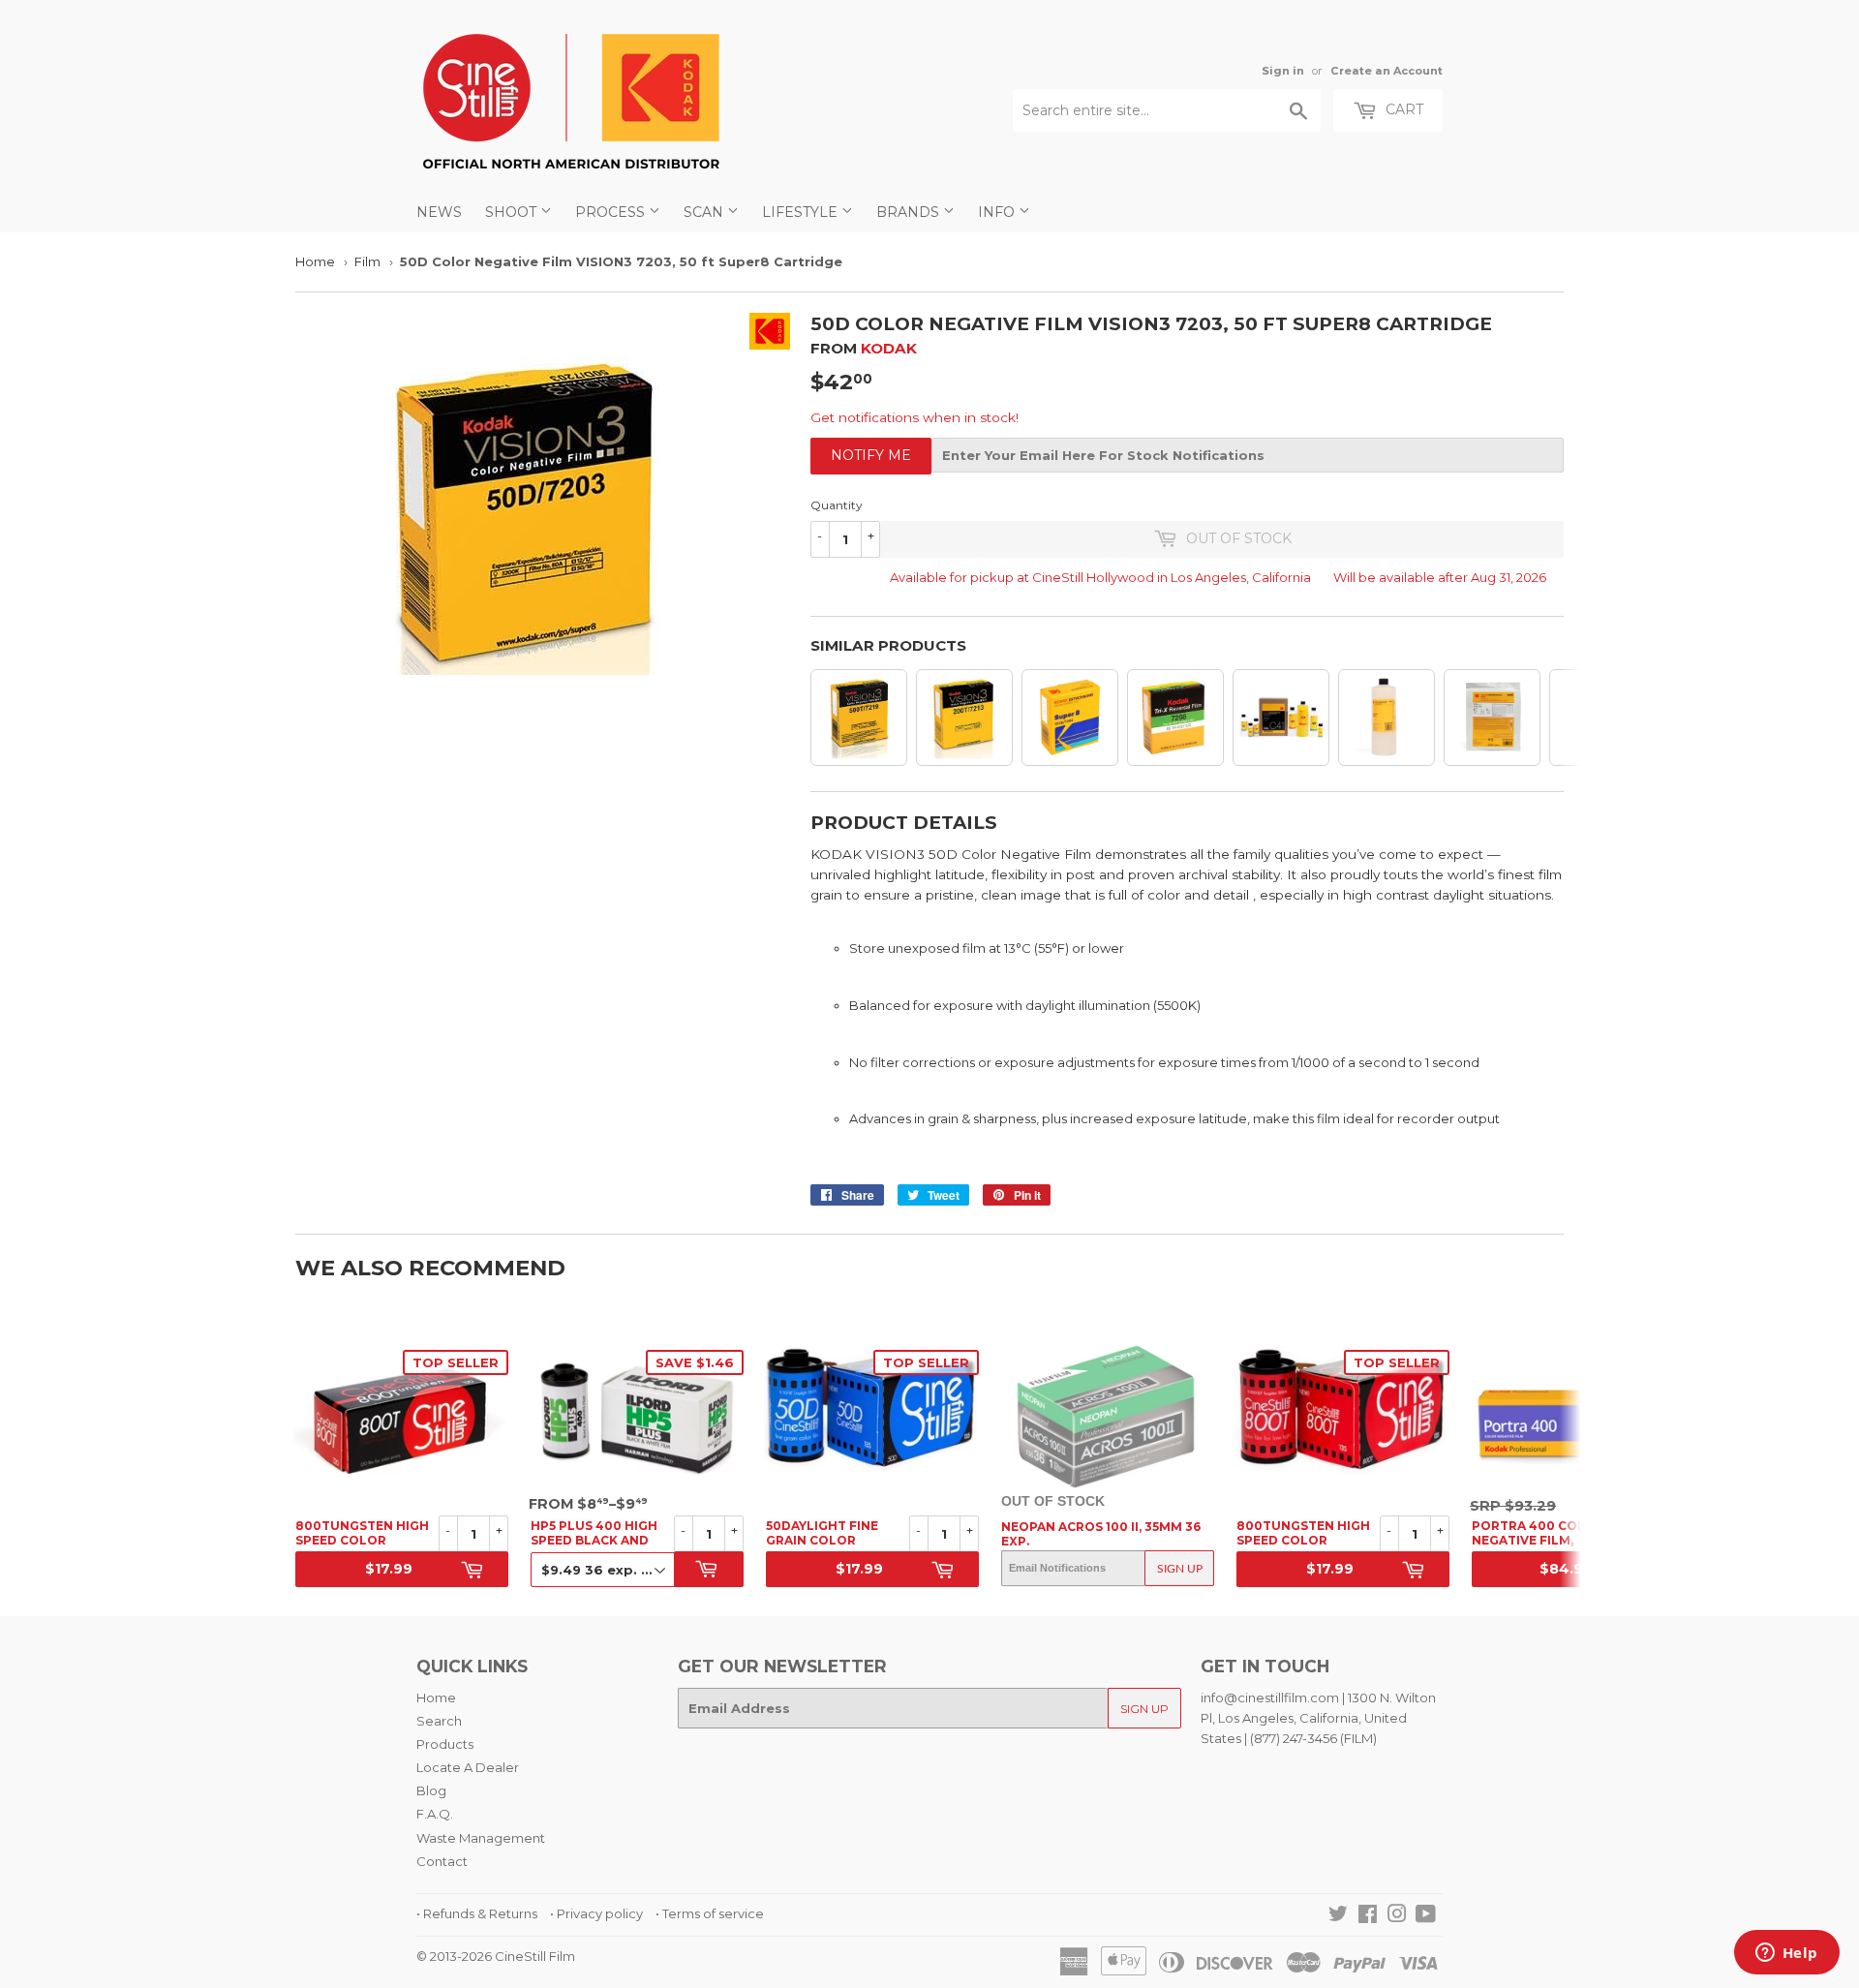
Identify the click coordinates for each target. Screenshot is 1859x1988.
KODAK (889, 348)
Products (445, 1744)
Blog (431, 1790)
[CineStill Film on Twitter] (1338, 1916)
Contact (442, 1861)
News (439, 212)
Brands (910, 212)
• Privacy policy (596, 1913)
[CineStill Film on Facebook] (1368, 1916)
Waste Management (481, 1838)
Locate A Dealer (468, 1767)
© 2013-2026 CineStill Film (496, 1956)
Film (367, 261)
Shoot (513, 212)
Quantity (837, 505)
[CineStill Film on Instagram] (1397, 1916)
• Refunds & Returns (477, 1913)
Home (315, 261)
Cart (1402, 109)
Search (439, 1721)
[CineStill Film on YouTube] (1426, 1916)
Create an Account (1387, 71)
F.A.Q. (435, 1814)
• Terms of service (710, 1913)
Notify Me (871, 455)
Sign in (1283, 71)
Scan (705, 212)
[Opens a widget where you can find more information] (1786, 1954)
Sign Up (1180, 1568)
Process (612, 212)
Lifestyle (802, 212)
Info (998, 212)
